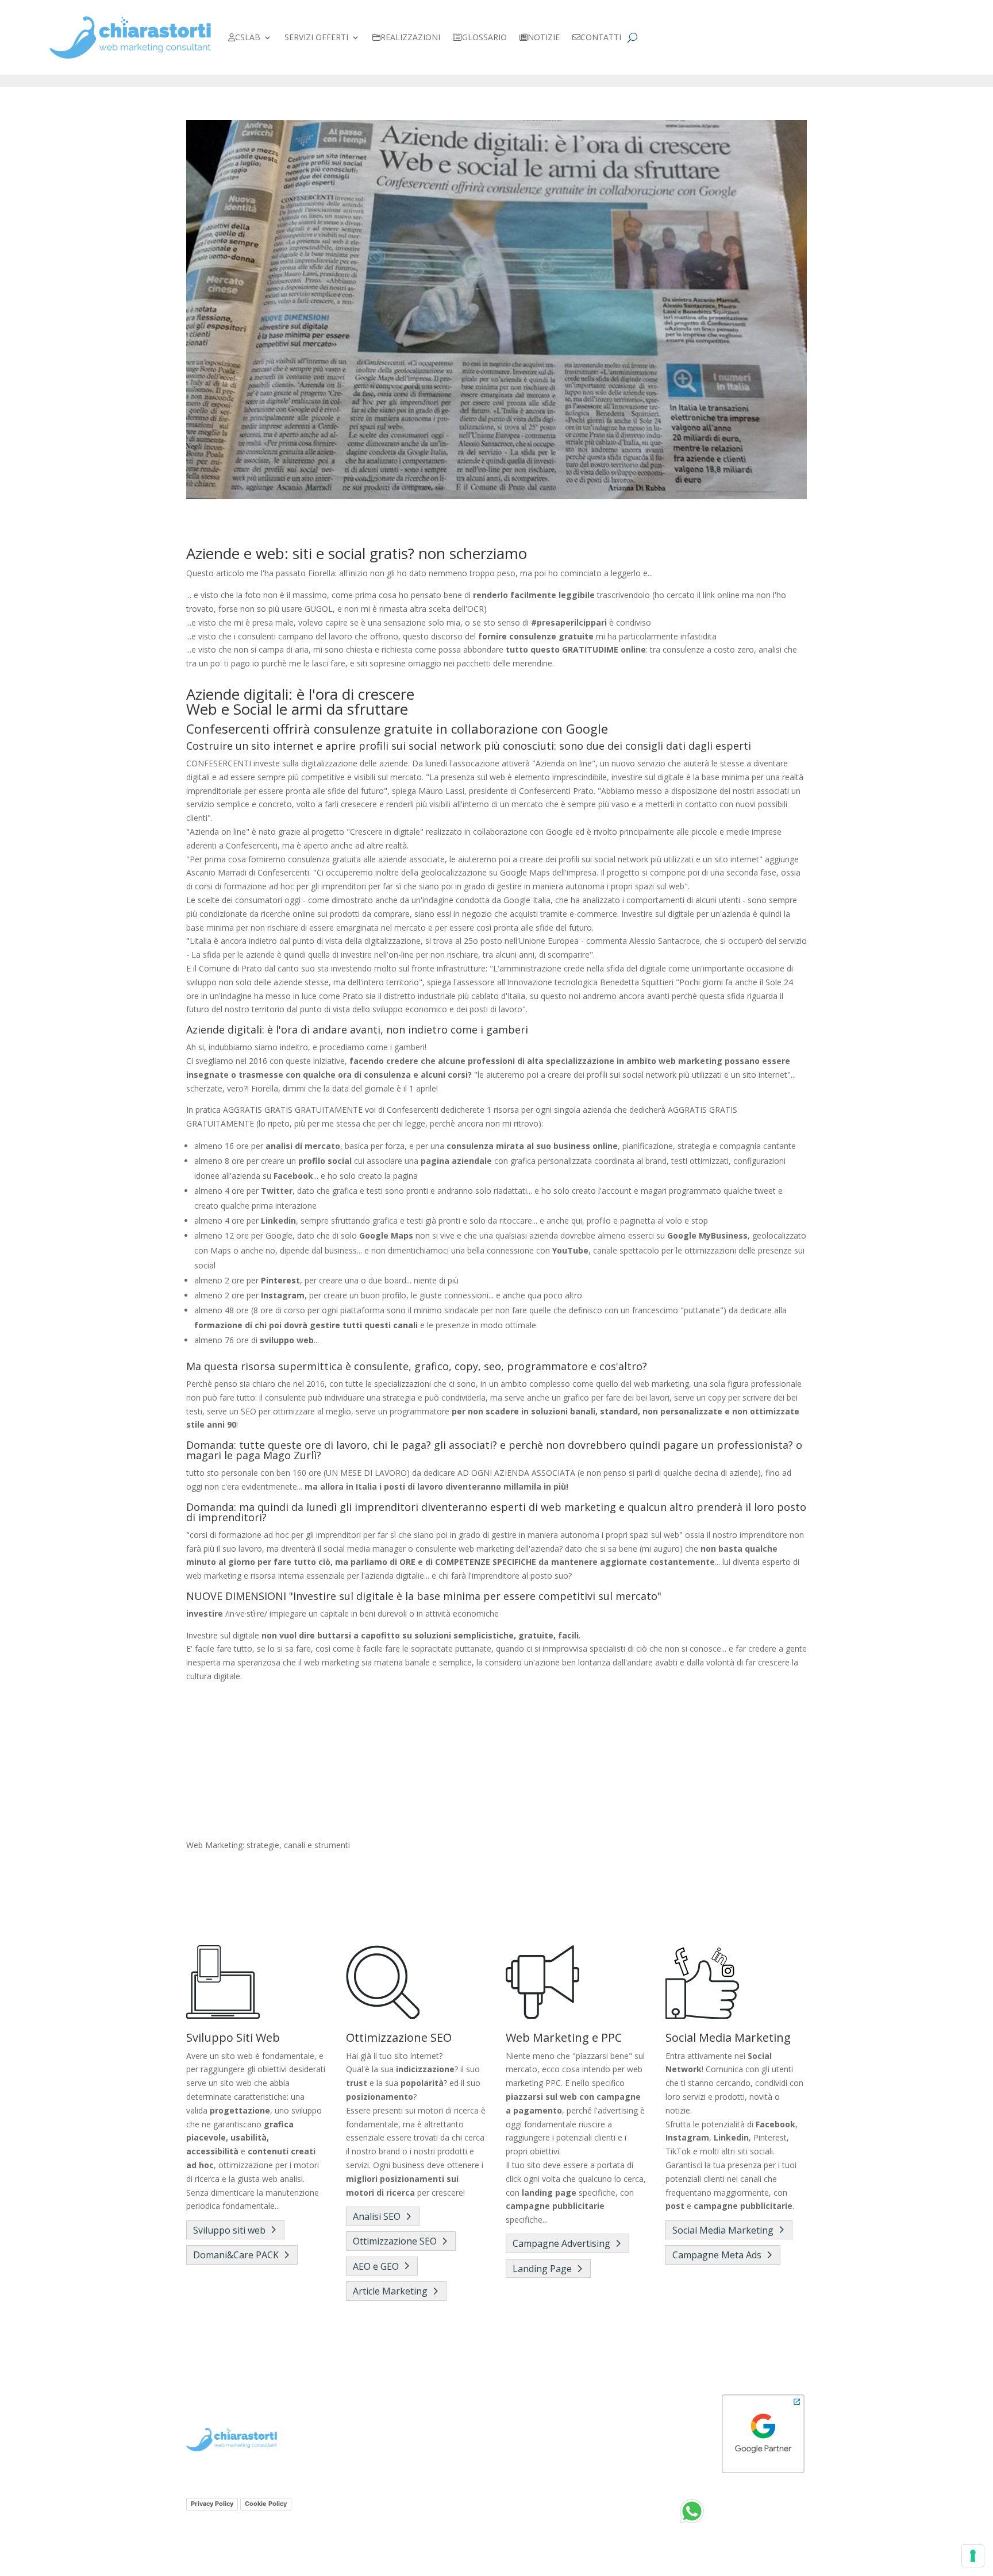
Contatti (601, 37)
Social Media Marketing (723, 2230)
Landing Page (542, 2269)
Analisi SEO (377, 2216)
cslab (248, 37)
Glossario (484, 37)
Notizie (544, 37)
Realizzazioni (410, 37)
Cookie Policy (266, 2504)
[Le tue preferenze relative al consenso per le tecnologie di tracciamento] (973, 2556)
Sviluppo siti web (229, 2230)
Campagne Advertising (561, 2243)
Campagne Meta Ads (717, 2255)
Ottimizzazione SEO (395, 2241)
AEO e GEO (376, 2266)
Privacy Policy (212, 2504)
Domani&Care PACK (236, 2255)
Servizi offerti (316, 37)
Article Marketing (390, 2291)
